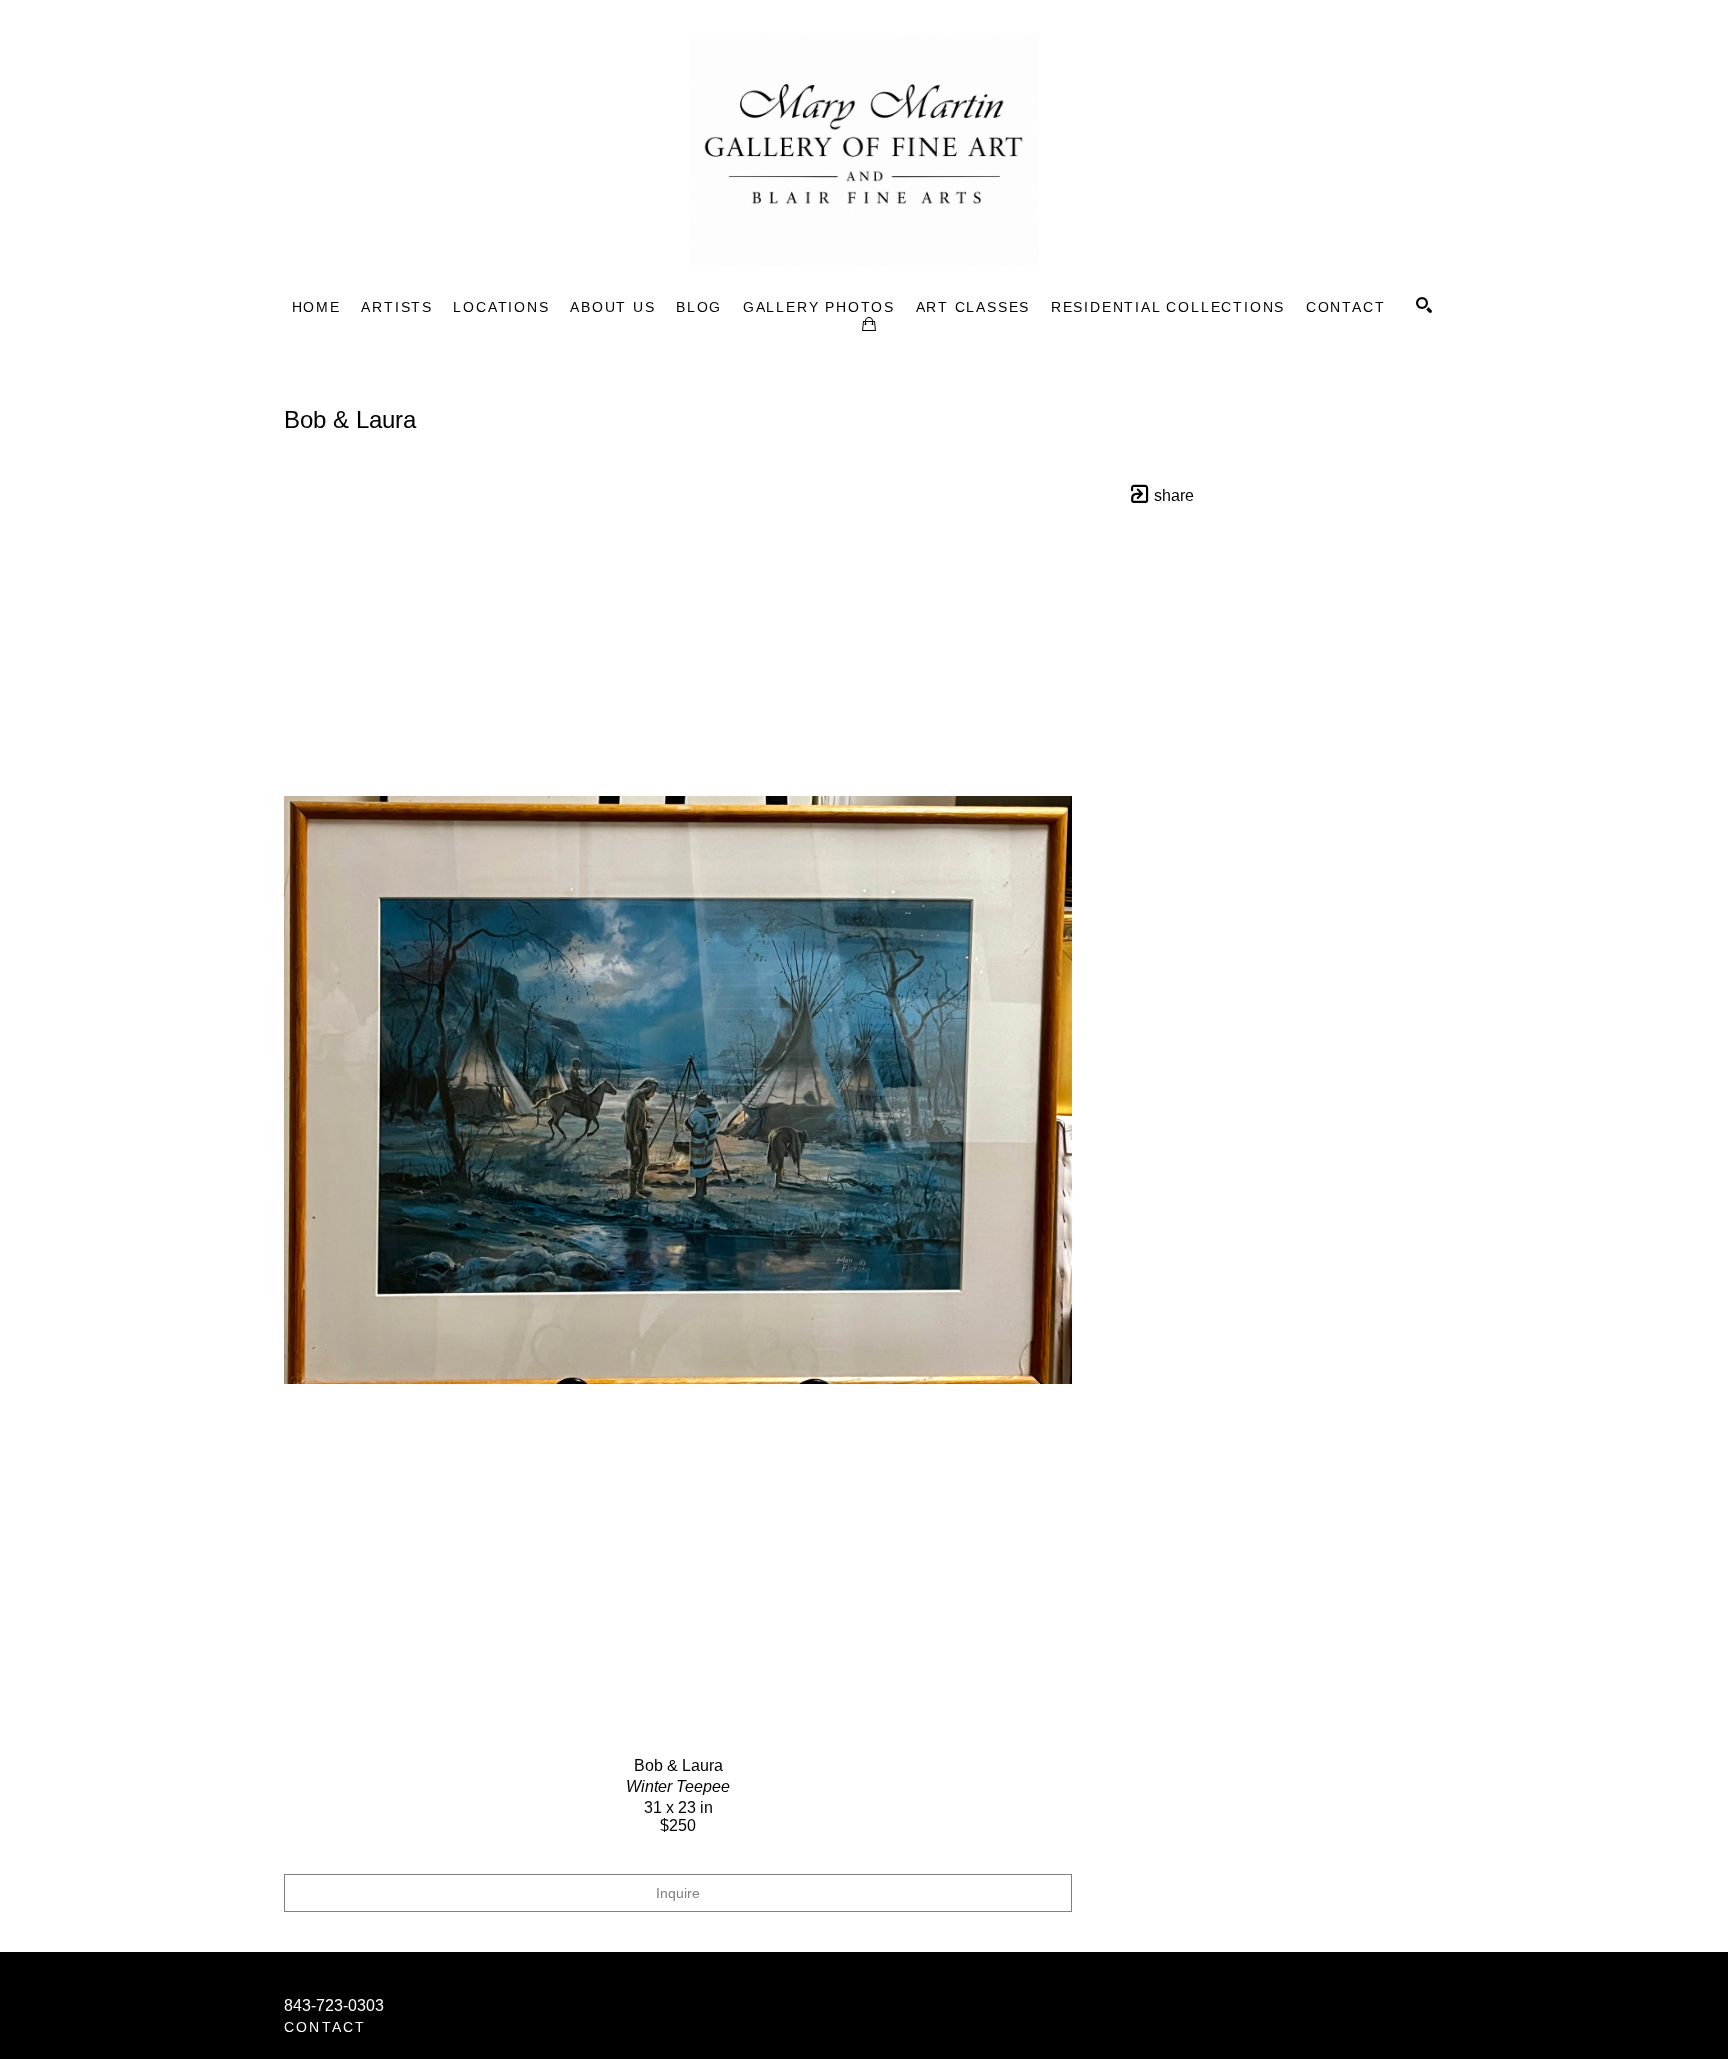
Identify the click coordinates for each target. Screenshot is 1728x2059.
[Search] (1424, 305)
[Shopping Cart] (869, 324)
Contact (325, 2027)
